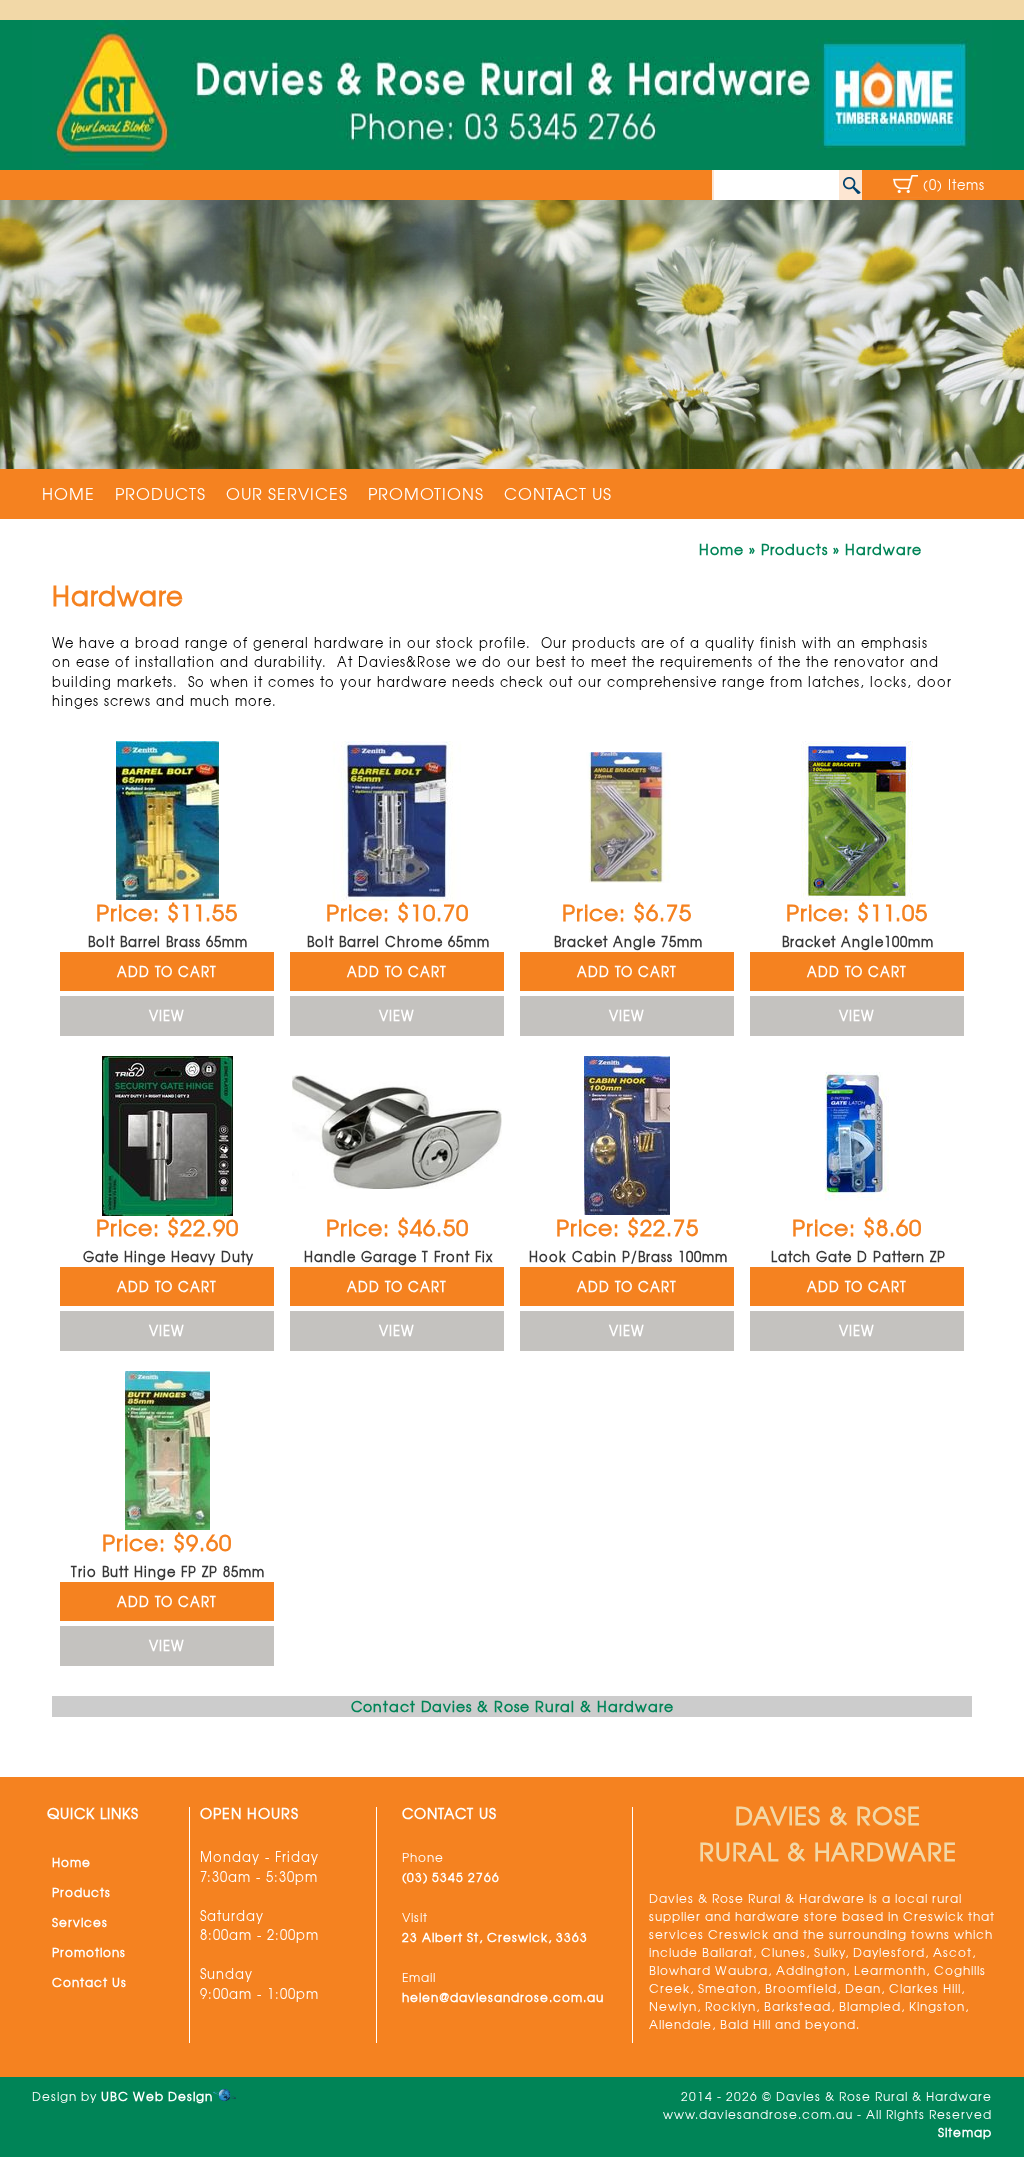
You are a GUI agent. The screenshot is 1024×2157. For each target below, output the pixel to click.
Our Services (287, 493)
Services (80, 1922)
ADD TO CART (167, 971)
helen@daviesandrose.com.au (503, 1997)
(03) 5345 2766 (451, 1877)
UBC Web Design (157, 2096)
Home (68, 493)
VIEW (166, 1015)
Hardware (883, 549)
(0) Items (954, 184)
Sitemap (965, 2132)
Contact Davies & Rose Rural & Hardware (512, 1706)
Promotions (426, 493)
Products (160, 493)
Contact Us (558, 493)
